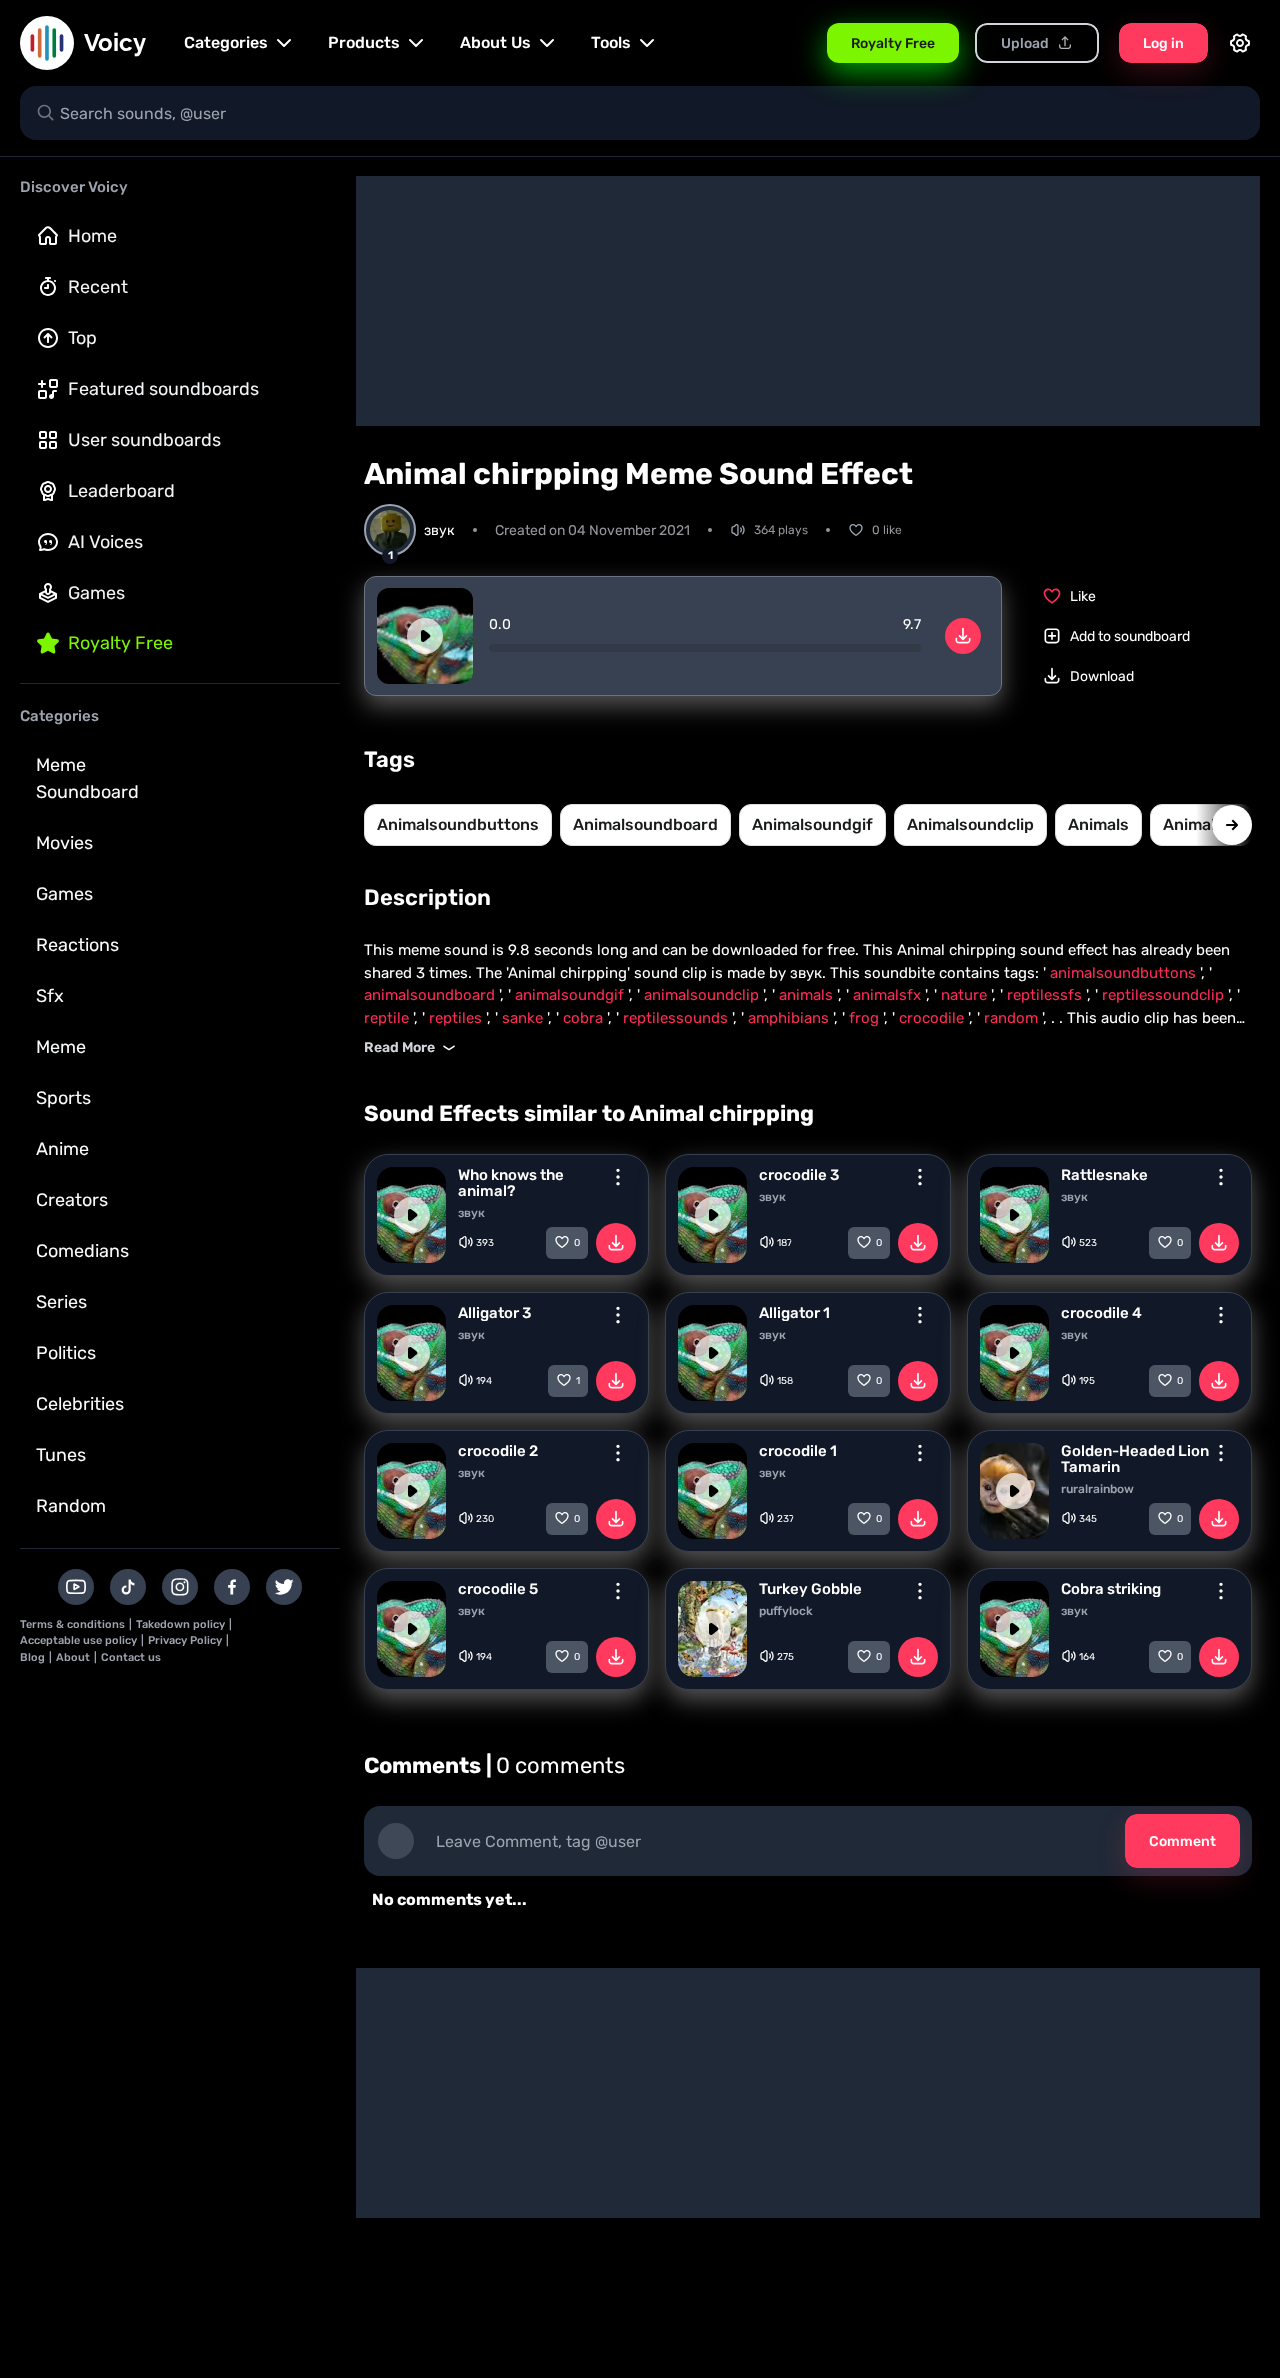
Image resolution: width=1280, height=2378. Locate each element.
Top (82, 338)
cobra (585, 1018)
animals (1098, 824)
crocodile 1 (798, 1451)
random (1013, 1018)
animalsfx (889, 995)
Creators (72, 1200)
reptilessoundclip (1165, 995)
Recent (98, 287)
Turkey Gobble (810, 1589)
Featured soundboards (163, 389)
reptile (388, 1018)
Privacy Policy (185, 1640)
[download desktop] (963, 636)
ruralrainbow (1097, 1489)
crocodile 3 (799, 1175)
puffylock (786, 1611)
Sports (63, 1098)
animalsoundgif (812, 824)
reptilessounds (677, 1018)
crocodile (933, 1018)
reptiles (457, 1018)
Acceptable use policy (78, 1640)
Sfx (50, 996)
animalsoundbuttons (458, 824)
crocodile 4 (1101, 1313)
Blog (32, 1657)
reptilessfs (1046, 995)
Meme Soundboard (87, 778)
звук (471, 1213)
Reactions (77, 945)
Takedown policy (180, 1624)
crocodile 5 (498, 1589)
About (73, 1657)
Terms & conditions (72, 1624)
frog (866, 1018)
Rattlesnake (1104, 1175)
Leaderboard (121, 491)
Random (71, 1506)
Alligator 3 (494, 1313)
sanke (524, 1018)
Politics (66, 1353)
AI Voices (105, 542)
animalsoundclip (970, 824)
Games (96, 593)
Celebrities (80, 1404)
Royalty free (120, 643)
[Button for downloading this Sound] (616, 1243)
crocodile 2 (498, 1451)
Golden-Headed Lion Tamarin (1135, 1459)
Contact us (131, 1657)
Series (61, 1302)
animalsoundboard (645, 824)
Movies (64, 843)
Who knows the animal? (511, 1183)
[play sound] (425, 636)
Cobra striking (1111, 1589)
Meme (61, 1047)
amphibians (790, 1018)
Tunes (61, 1455)
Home (92, 236)
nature (966, 995)
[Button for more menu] (618, 1177)
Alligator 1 (794, 1313)
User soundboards (144, 440)
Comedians (82, 1251)
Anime (62, 1149)
